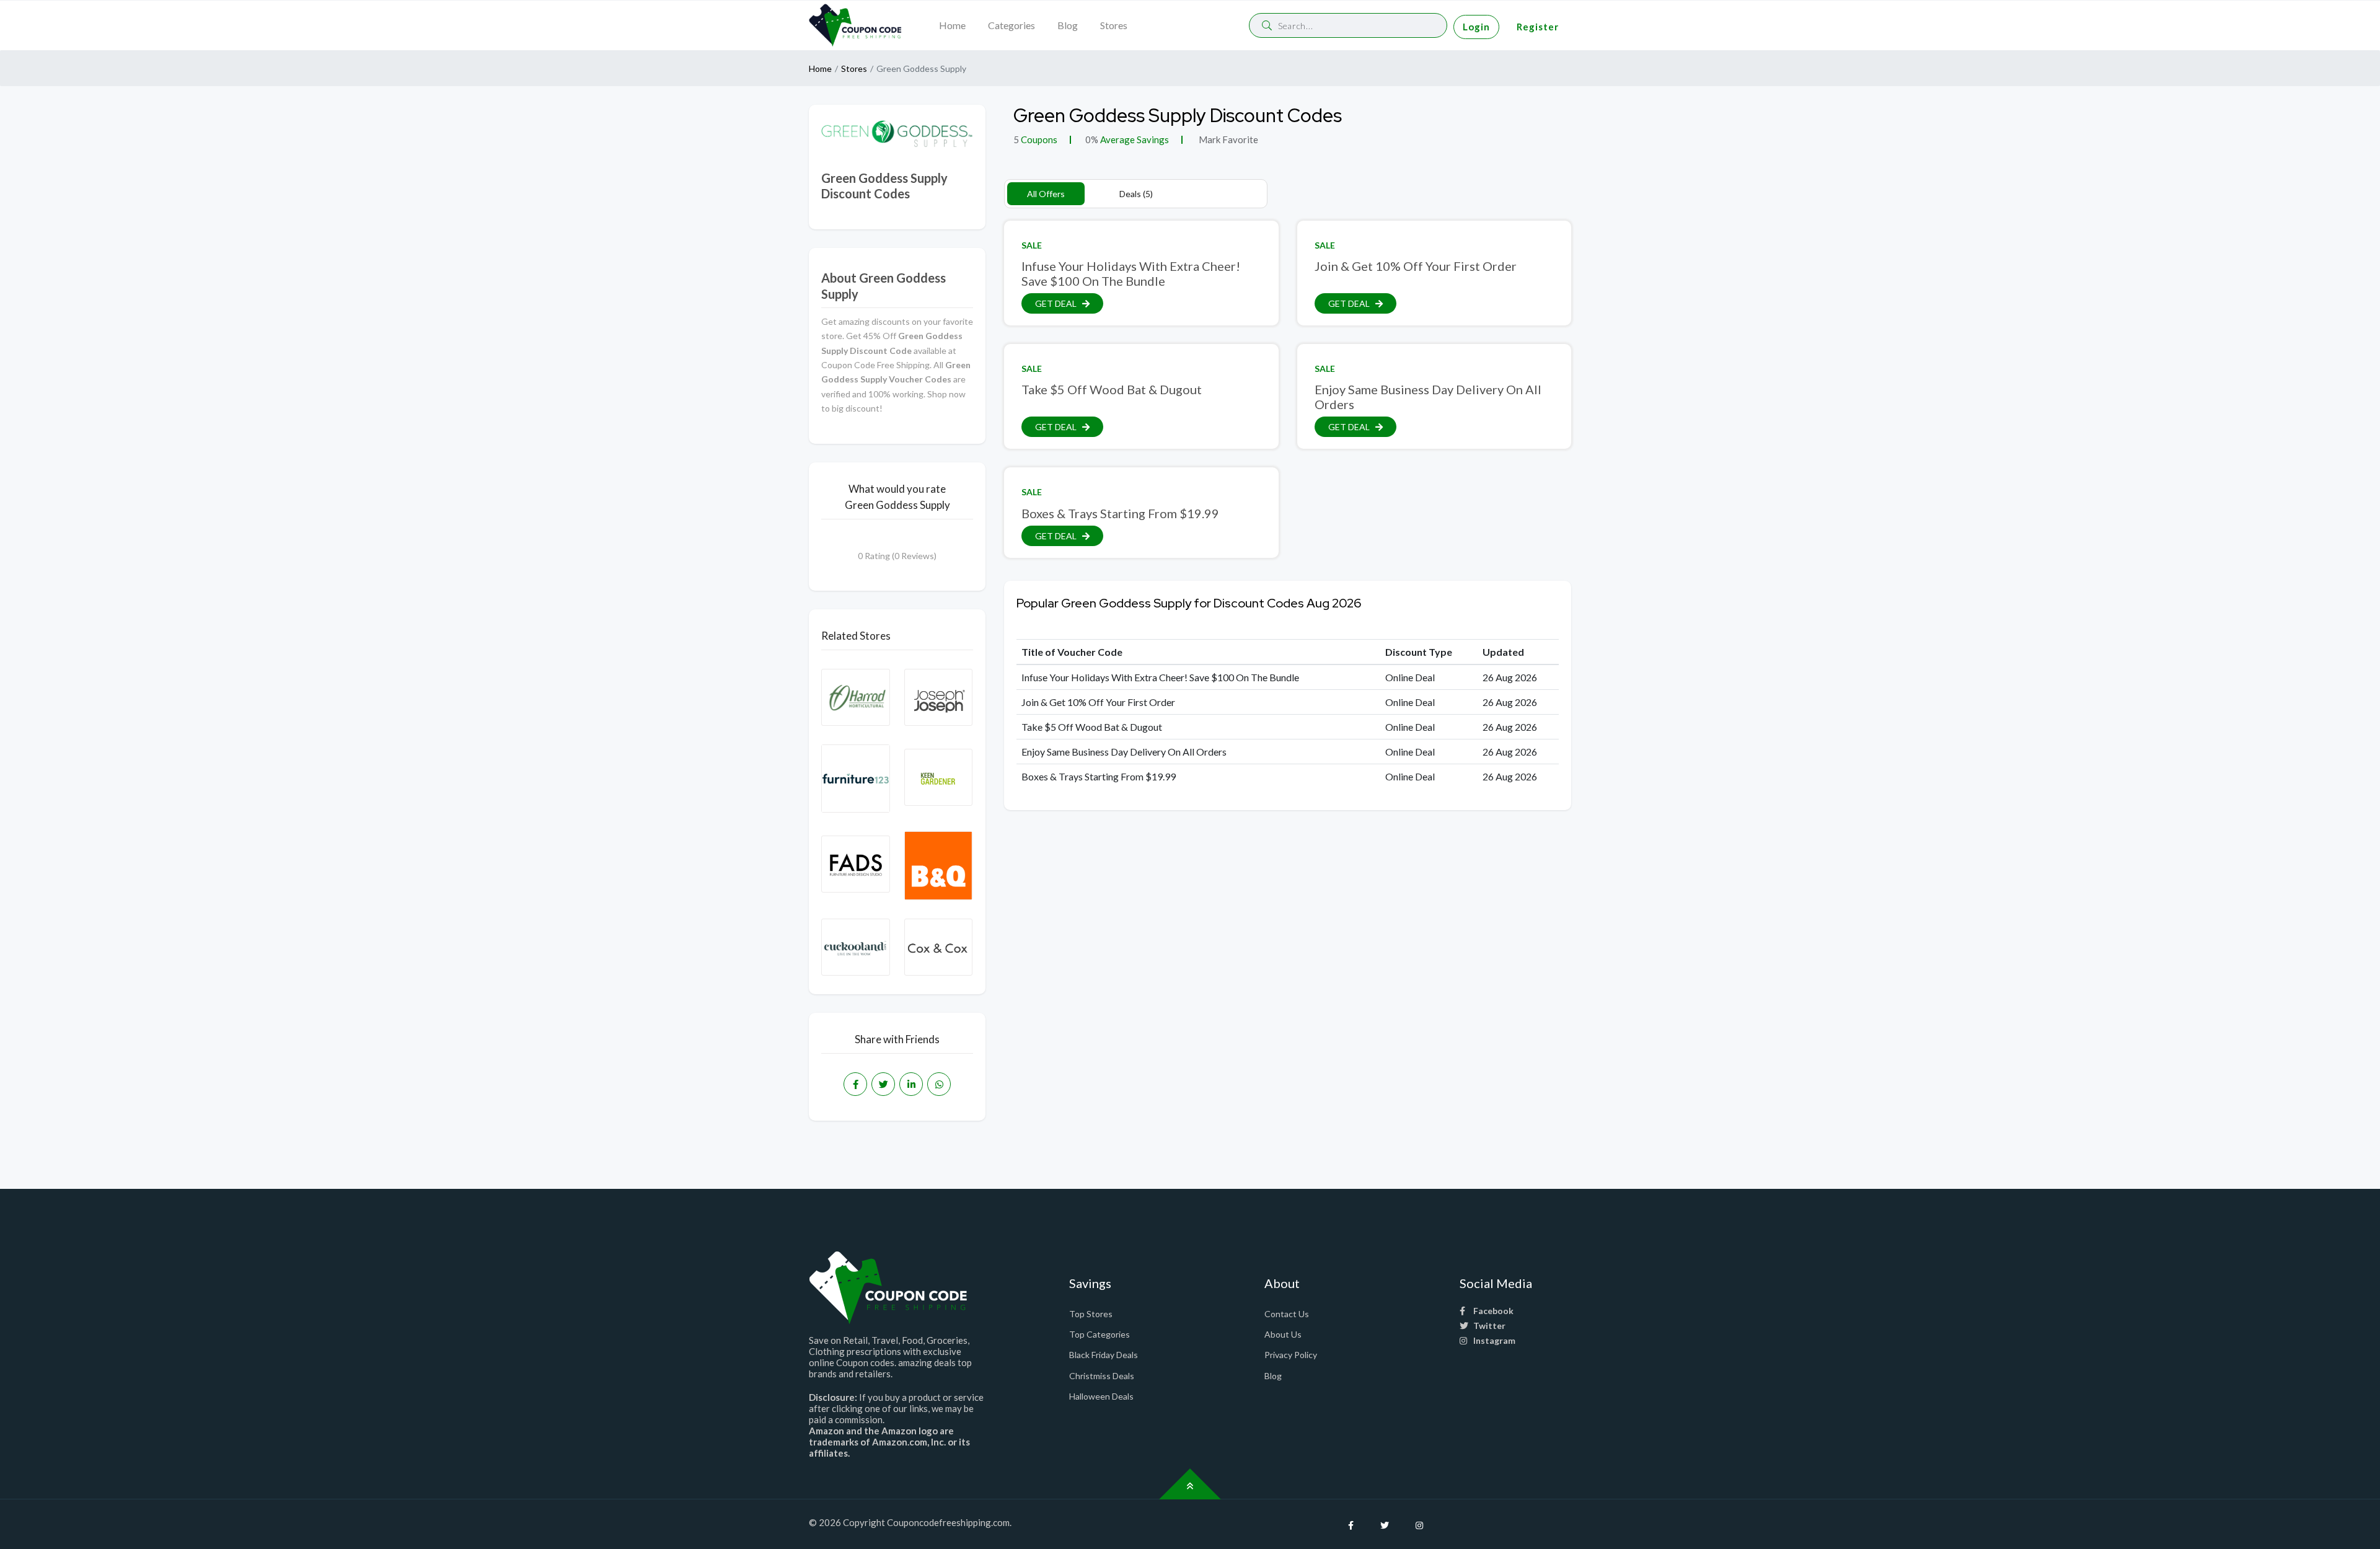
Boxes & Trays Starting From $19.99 (1120, 513)
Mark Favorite (1227, 139)
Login (1476, 27)
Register (1538, 27)
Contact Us (1287, 1314)
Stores (1114, 25)
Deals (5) (1136, 194)
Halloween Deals (1101, 1396)
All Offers (1046, 194)
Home (952, 25)
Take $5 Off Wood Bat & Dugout (1112, 389)
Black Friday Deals (1104, 1355)
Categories (1011, 25)
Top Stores (1091, 1314)
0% (1092, 139)
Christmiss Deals (1102, 1376)
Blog (1068, 25)
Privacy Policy (1291, 1355)
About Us (1283, 1334)
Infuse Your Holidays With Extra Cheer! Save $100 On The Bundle (1131, 273)
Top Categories (1100, 1334)
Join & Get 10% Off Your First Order (1416, 266)
